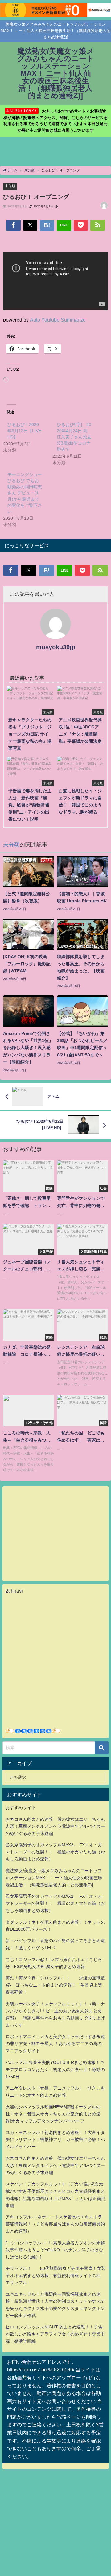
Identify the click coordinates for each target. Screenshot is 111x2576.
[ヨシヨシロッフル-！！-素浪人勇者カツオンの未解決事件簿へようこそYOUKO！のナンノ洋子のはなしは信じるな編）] (55, 2250)
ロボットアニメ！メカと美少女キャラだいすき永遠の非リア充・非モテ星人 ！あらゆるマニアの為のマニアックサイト (55, 2044)
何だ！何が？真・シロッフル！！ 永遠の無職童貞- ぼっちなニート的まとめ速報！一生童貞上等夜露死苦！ (55, 1985)
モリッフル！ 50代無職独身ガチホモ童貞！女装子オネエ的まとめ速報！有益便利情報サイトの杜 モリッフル (55, 2275)
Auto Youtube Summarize (58, 320)
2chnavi (14, 1591)
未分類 (10, 186)
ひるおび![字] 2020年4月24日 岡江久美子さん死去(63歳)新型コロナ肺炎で (74, 437)
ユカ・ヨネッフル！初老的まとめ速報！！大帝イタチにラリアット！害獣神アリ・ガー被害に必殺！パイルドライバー (55, 2139)
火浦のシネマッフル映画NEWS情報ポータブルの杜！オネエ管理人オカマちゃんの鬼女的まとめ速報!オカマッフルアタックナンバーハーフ (53, 2114)
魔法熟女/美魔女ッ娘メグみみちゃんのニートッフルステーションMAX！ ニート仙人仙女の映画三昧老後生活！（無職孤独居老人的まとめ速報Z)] (54, 1878)
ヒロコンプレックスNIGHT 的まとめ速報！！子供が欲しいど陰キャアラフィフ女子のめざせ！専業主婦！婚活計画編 (55, 2334)
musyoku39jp (56, 647)
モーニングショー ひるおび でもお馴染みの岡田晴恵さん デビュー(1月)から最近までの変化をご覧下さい (25, 493)
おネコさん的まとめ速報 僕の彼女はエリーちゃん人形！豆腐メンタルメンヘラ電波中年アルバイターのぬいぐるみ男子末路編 (55, 1826)
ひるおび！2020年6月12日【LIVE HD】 (24, 431)
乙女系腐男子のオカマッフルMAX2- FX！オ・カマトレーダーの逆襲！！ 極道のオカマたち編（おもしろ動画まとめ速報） (55, 1852)
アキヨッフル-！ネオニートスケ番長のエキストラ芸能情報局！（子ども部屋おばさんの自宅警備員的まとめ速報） (55, 2224)
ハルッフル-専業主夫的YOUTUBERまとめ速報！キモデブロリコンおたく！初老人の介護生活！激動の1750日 (55, 2069)
